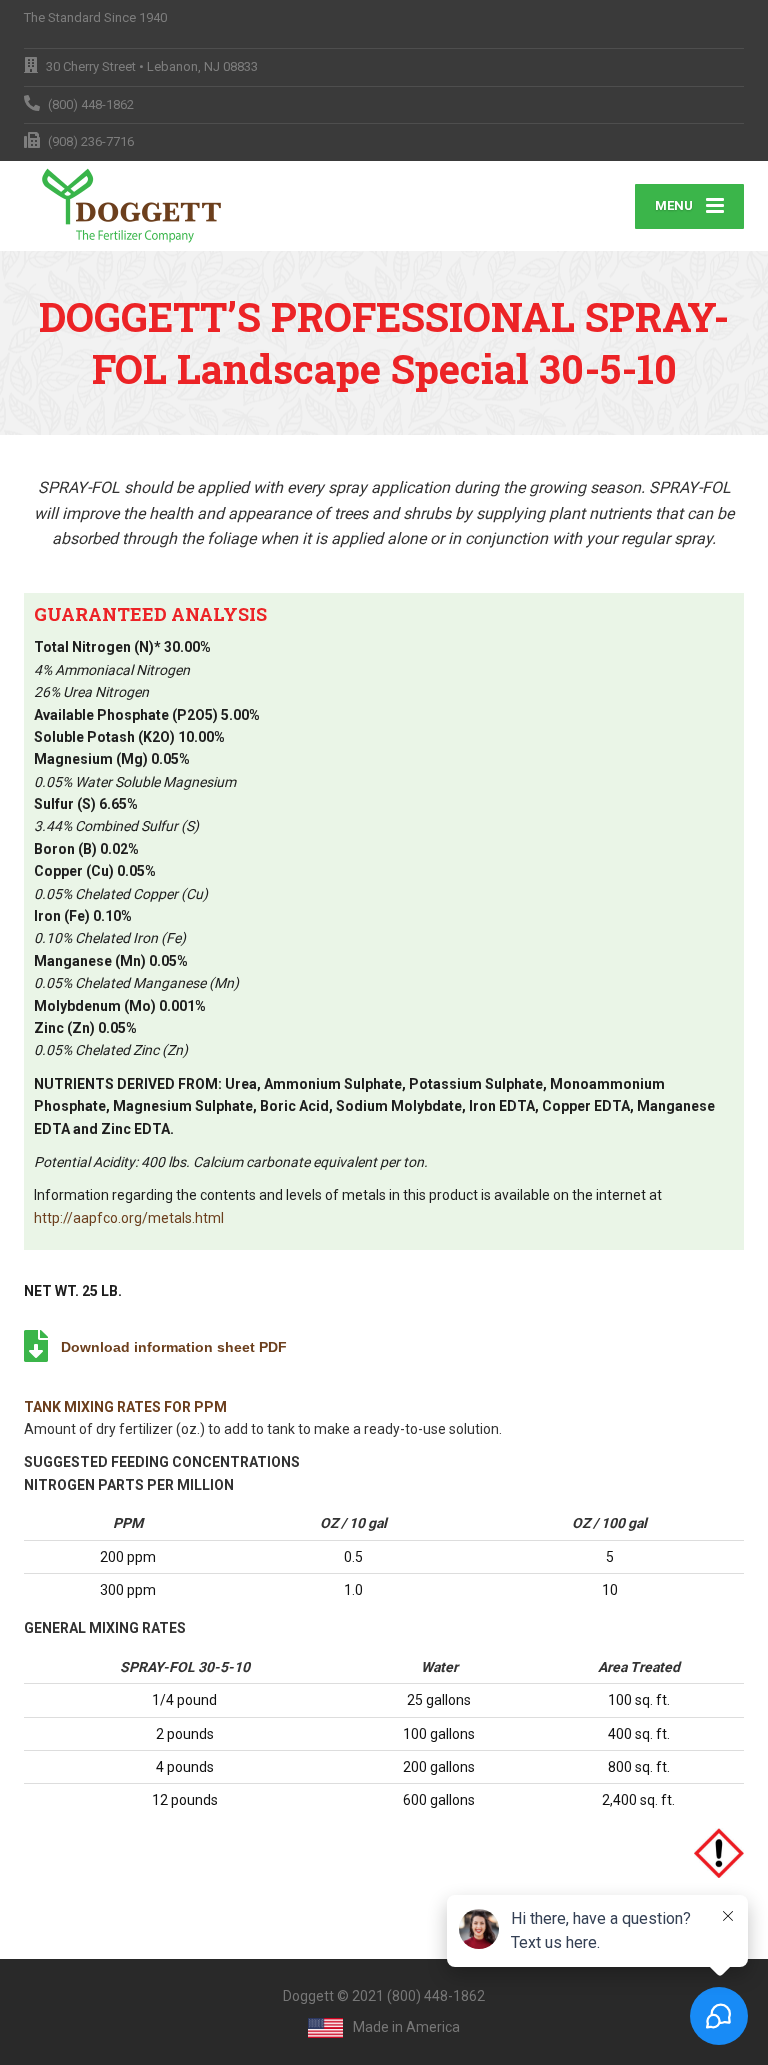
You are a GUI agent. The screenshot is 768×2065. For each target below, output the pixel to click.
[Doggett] (136, 206)
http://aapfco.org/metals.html (129, 1218)
